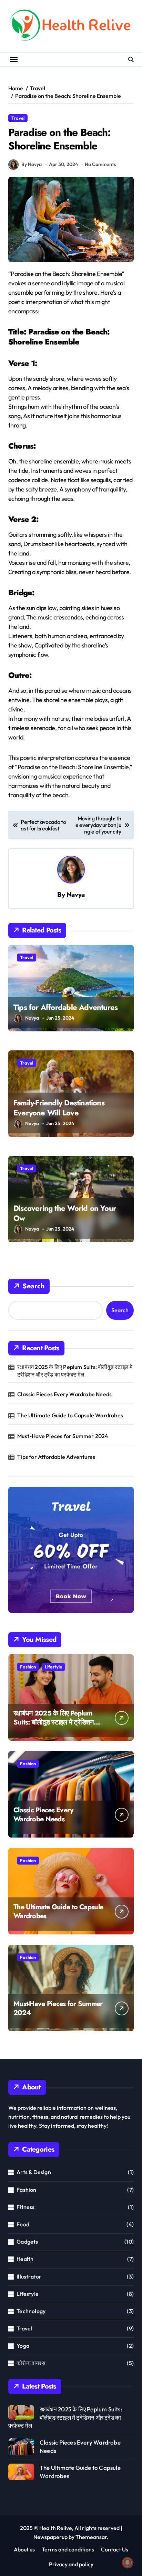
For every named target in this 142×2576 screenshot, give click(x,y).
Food (23, 2224)
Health (25, 2259)
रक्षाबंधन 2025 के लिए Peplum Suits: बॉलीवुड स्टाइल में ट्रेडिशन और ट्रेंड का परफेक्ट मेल (75, 1371)
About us (24, 2549)
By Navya (32, 164)
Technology (31, 2311)
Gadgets (27, 2242)
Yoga (23, 2346)
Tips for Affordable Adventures (65, 1007)
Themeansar (91, 2537)
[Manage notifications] (128, 2563)
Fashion (28, 1667)
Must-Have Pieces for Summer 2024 (63, 1436)
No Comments (100, 164)
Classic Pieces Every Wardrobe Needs (64, 1394)
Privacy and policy (71, 2564)
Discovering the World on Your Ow (65, 1213)
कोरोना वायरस (31, 2363)
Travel (18, 118)
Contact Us (115, 2549)
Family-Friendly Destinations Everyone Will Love (59, 1108)
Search (33, 1286)
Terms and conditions (68, 2549)
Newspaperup (50, 2537)
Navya (76, 894)
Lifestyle (53, 1667)
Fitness (26, 2207)
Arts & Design (34, 2172)
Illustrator (29, 2276)
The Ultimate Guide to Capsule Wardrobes (70, 1415)
